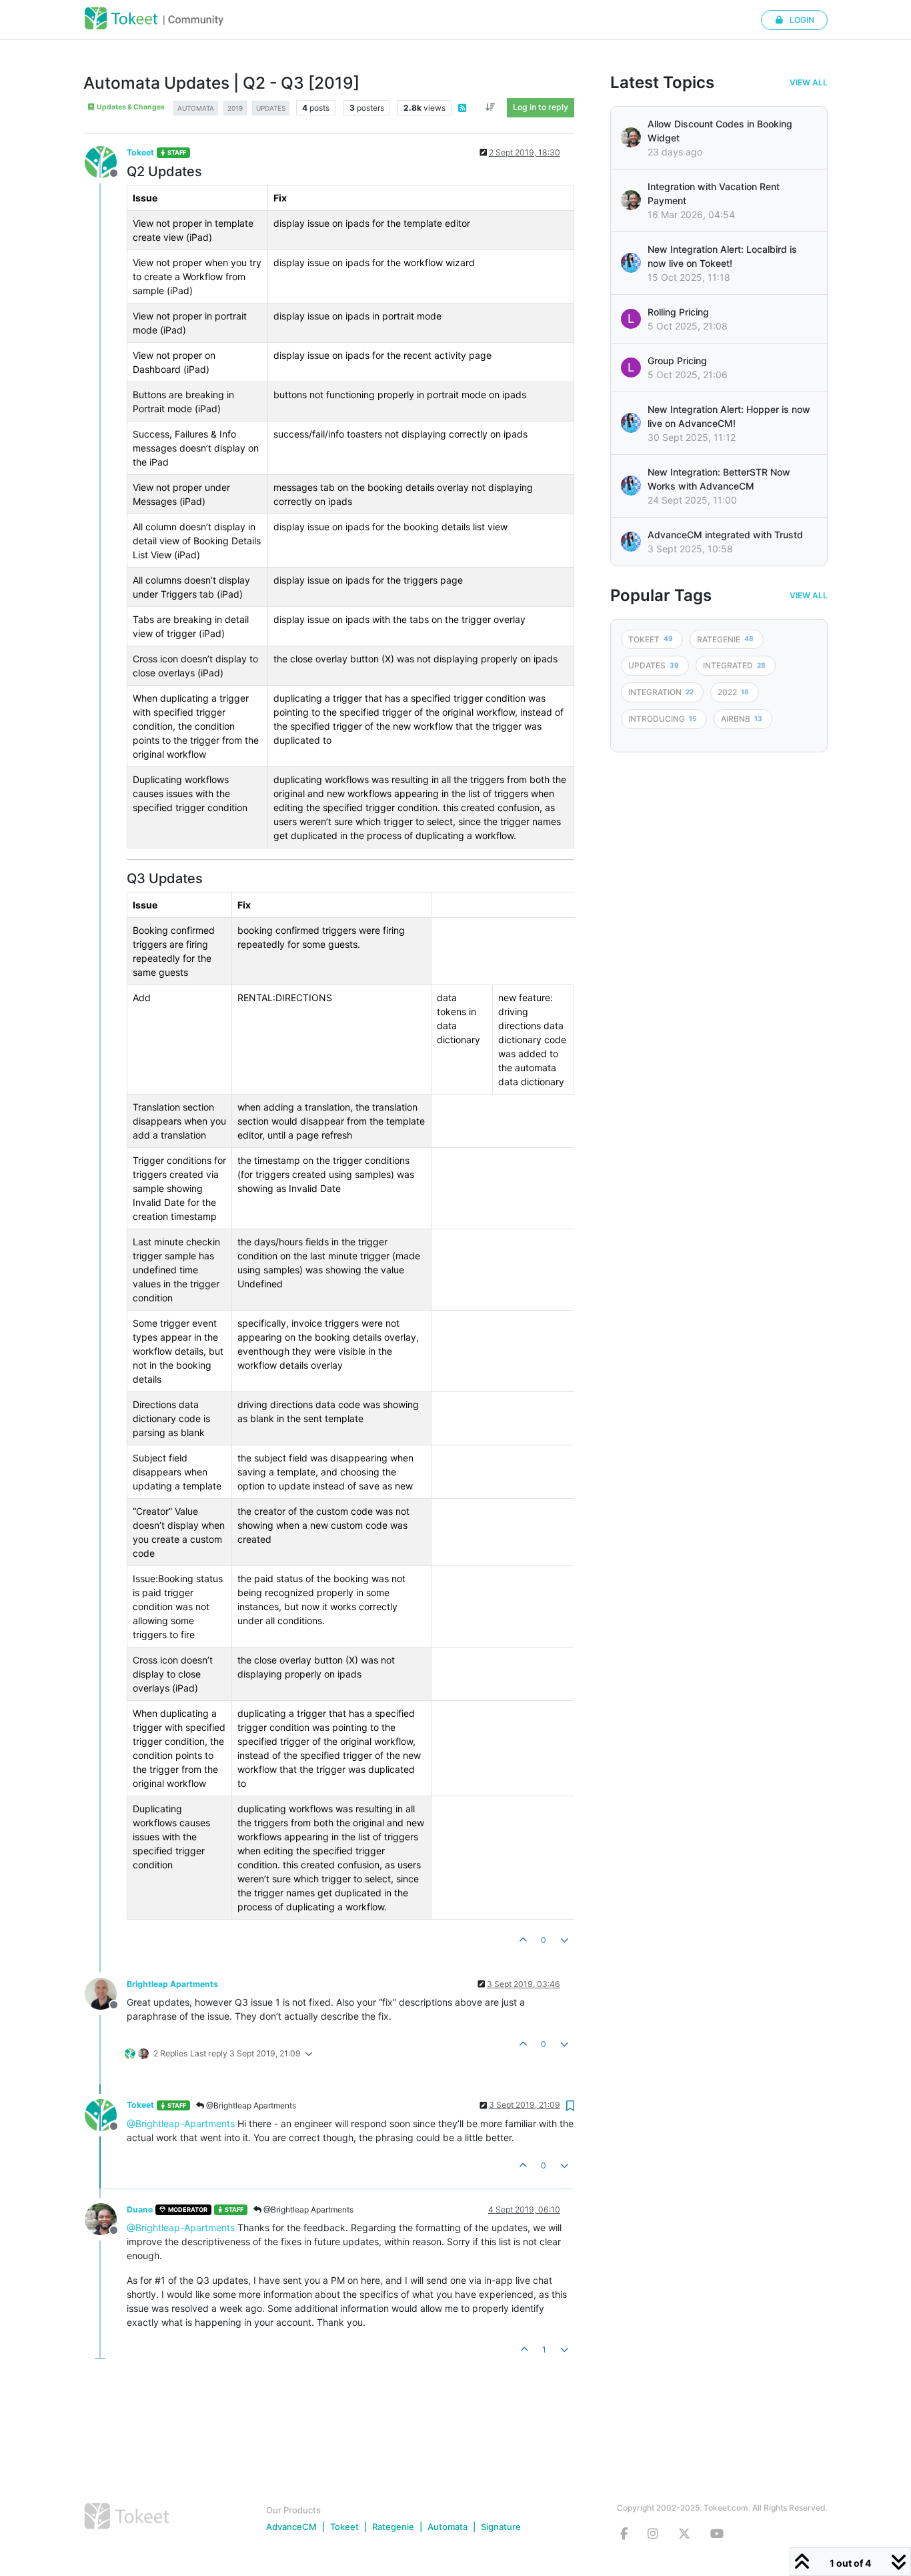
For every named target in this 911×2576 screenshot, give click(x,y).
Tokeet (140, 152)
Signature (501, 2527)
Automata (447, 2527)
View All (809, 83)
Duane (140, 2209)
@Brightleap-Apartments (181, 2123)
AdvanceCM (291, 2527)
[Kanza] (631, 263)
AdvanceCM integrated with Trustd (725, 535)
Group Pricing (677, 361)
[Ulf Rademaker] (631, 137)
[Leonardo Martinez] (631, 200)
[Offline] (106, 161)
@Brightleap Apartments (250, 2105)
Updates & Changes (130, 107)
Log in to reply (541, 107)
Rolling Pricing (678, 312)
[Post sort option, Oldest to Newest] (491, 107)
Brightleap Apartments (172, 1984)
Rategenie (393, 2527)
